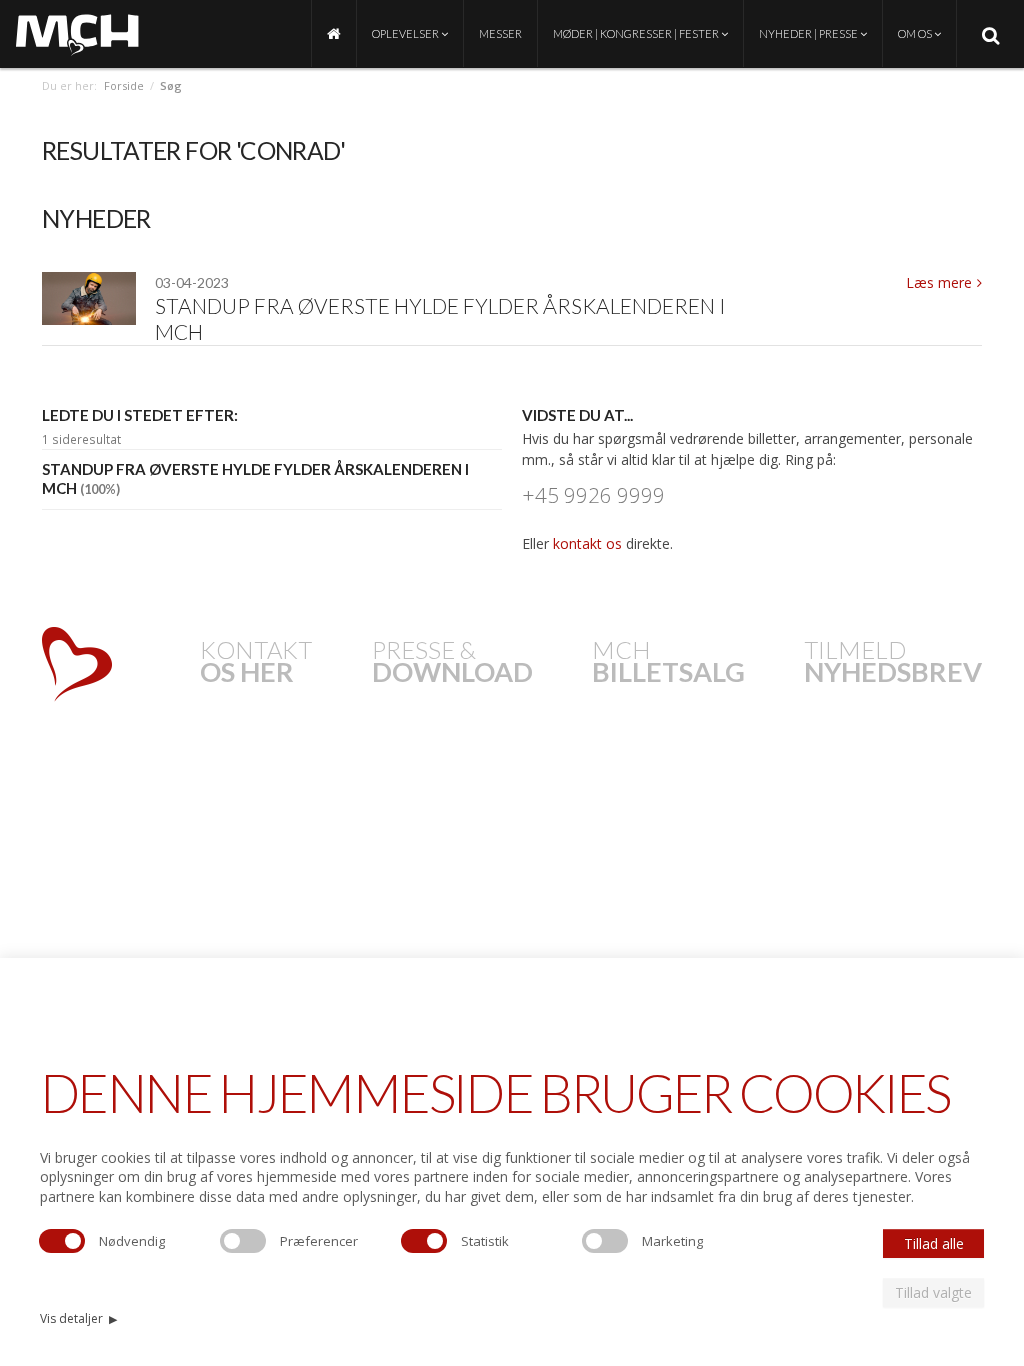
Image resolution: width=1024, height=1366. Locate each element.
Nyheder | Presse (809, 33)
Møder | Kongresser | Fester (637, 33)
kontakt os (587, 543)
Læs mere (939, 282)
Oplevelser (406, 33)
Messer (500, 33)
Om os (916, 33)
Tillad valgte (933, 1292)
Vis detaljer (78, 1318)
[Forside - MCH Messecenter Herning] (334, 33)
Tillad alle (934, 1243)
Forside (124, 85)
